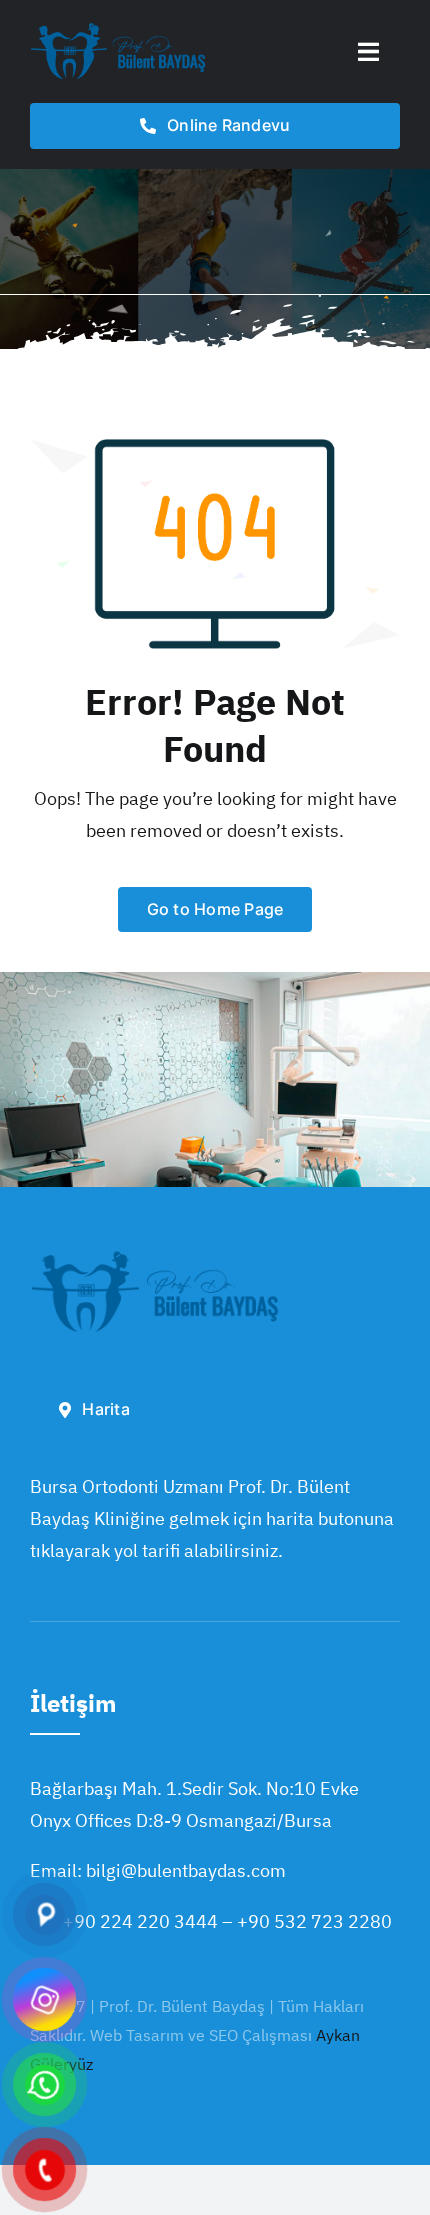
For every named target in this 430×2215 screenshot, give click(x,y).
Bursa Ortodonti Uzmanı (116, 2093)
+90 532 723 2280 (314, 1921)
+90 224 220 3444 (140, 1921)
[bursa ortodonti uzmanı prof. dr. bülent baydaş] (119, 28)
